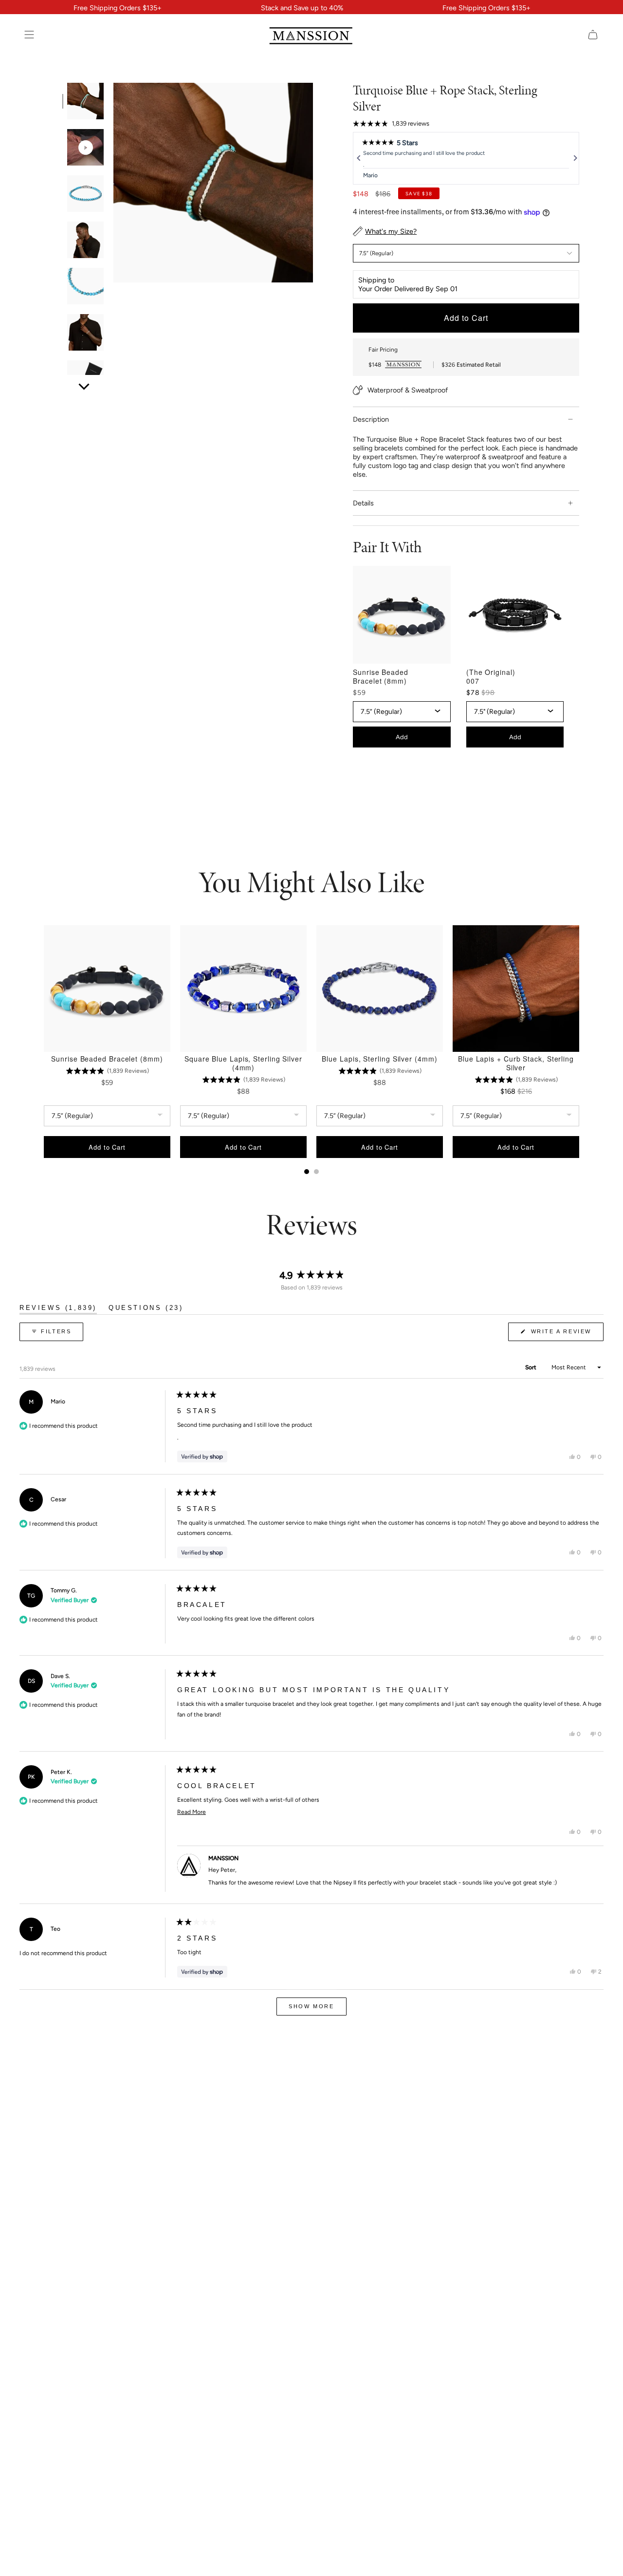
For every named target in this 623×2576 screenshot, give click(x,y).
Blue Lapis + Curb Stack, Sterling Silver (516, 1063)
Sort (531, 1367)
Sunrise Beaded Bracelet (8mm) (381, 676)
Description (371, 419)
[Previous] (358, 158)
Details (363, 503)
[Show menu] (29, 35)
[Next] (574, 158)
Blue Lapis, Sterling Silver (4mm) (379, 1059)
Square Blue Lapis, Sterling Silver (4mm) (243, 1063)
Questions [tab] (146, 1309)
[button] (391, 124)
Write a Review (566, 1335)
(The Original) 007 (491, 676)
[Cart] (593, 35)
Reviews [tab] (58, 1309)
